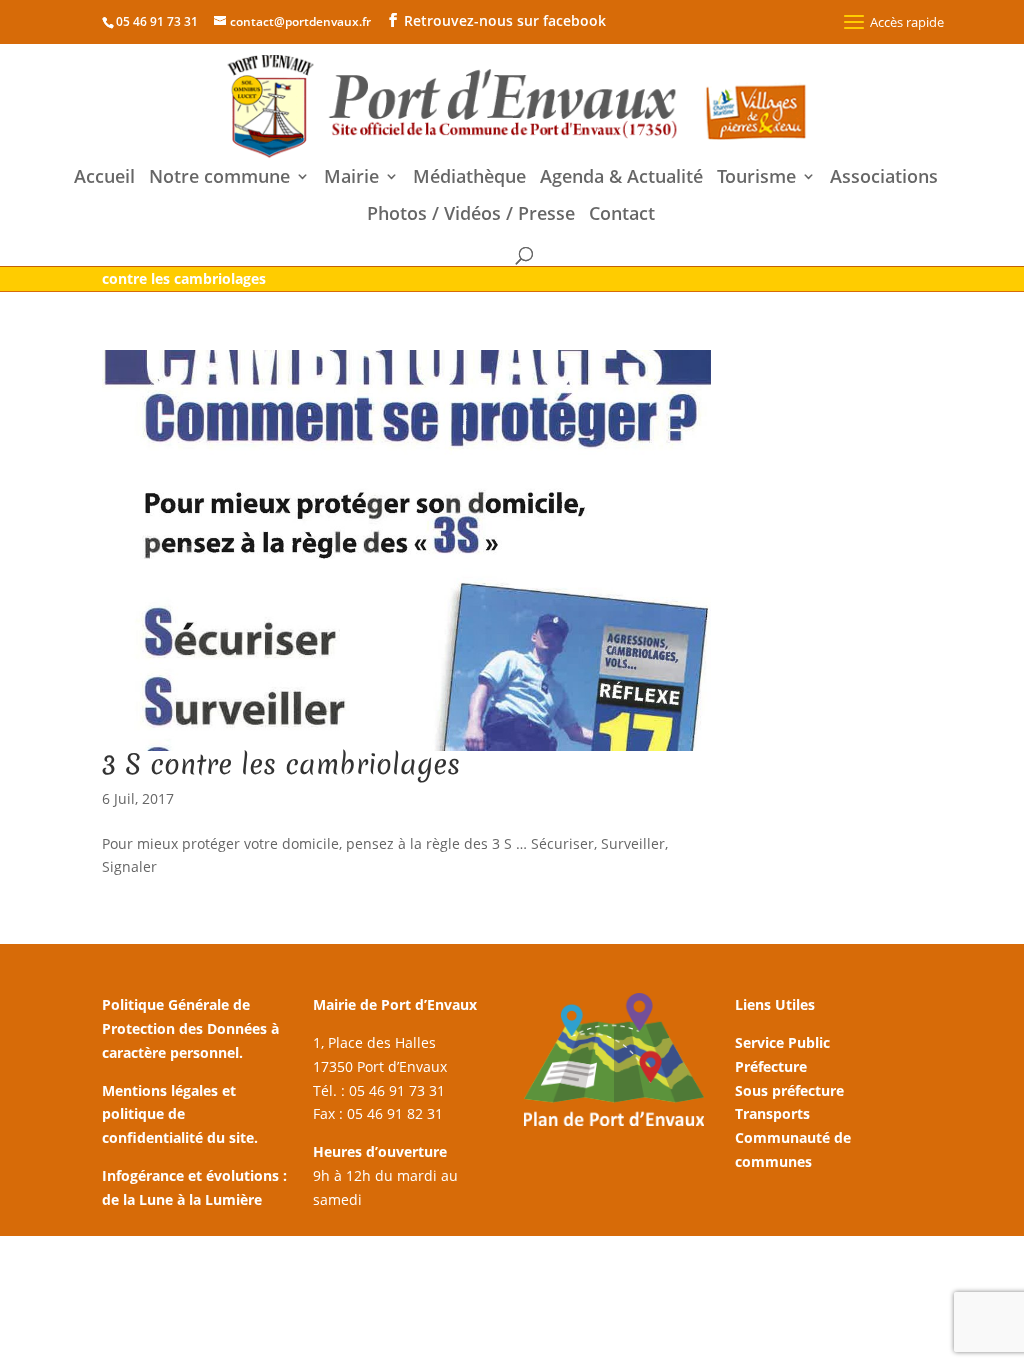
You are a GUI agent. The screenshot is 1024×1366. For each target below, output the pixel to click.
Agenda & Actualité (621, 178)
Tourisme (756, 178)
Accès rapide (907, 22)
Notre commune (219, 178)
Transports (772, 1113)
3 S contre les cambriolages (281, 764)
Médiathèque (469, 178)
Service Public (782, 1042)
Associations (884, 178)
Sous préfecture (789, 1090)
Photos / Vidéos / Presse (471, 215)
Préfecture (771, 1066)
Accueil (104, 178)
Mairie (351, 178)
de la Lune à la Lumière (182, 1199)
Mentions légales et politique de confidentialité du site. (180, 1114)
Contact (622, 215)
